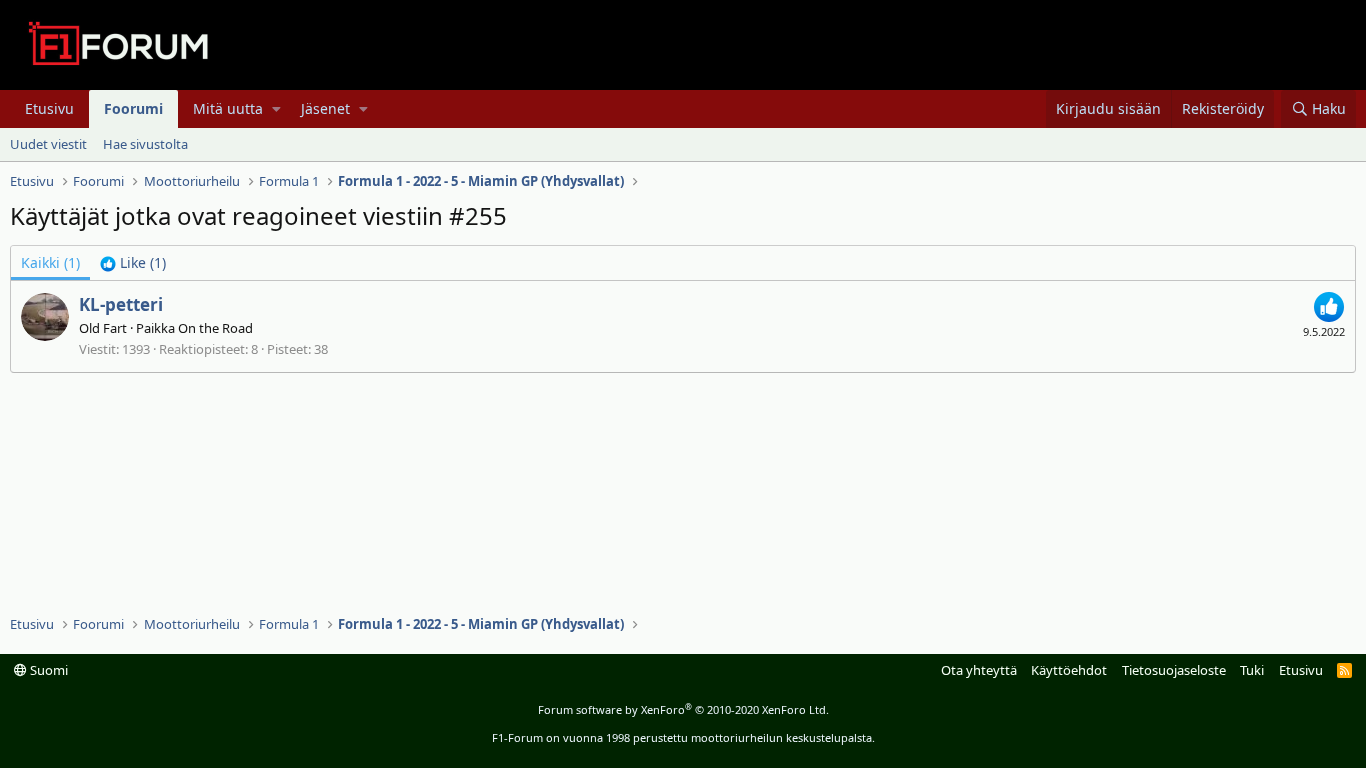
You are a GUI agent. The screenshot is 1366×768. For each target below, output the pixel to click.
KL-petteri (121, 304)
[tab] (133, 263)
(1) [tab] (50, 262)
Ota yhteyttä (979, 670)
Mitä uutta (228, 108)
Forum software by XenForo (683, 709)
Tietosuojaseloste (1174, 670)
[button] (276, 109)
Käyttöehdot (1069, 670)
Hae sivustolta (145, 144)
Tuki (1252, 670)
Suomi (47, 670)
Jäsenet (325, 108)
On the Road (215, 328)
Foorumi (133, 108)
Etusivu (49, 108)
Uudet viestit (48, 144)
